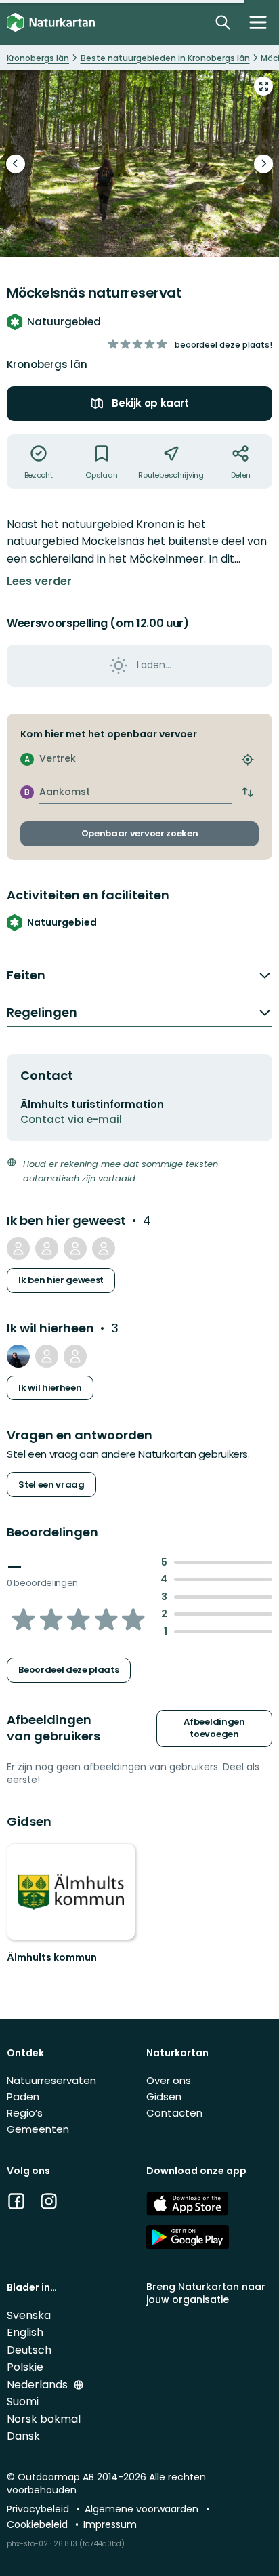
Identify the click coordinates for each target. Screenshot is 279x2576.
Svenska (29, 2315)
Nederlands (39, 2385)
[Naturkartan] (51, 23)
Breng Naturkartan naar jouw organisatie (206, 2293)
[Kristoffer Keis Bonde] (75, 1248)
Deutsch (29, 2350)
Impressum (110, 2524)
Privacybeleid (39, 2509)
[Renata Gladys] (47, 1356)
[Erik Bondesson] (47, 1248)
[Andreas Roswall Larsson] (75, 1356)
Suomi (23, 2401)
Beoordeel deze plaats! (223, 345)
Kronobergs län (47, 364)
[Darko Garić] (18, 1356)
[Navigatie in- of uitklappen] (258, 22)
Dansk (23, 2436)
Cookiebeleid (39, 2524)
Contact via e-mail (71, 1119)
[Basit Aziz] (18, 1248)
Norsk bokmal (44, 2419)
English (25, 2332)
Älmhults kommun (52, 1957)
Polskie (25, 2367)
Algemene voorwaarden (143, 2509)
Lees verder (39, 581)
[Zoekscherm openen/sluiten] (223, 22)
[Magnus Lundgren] (104, 1248)
